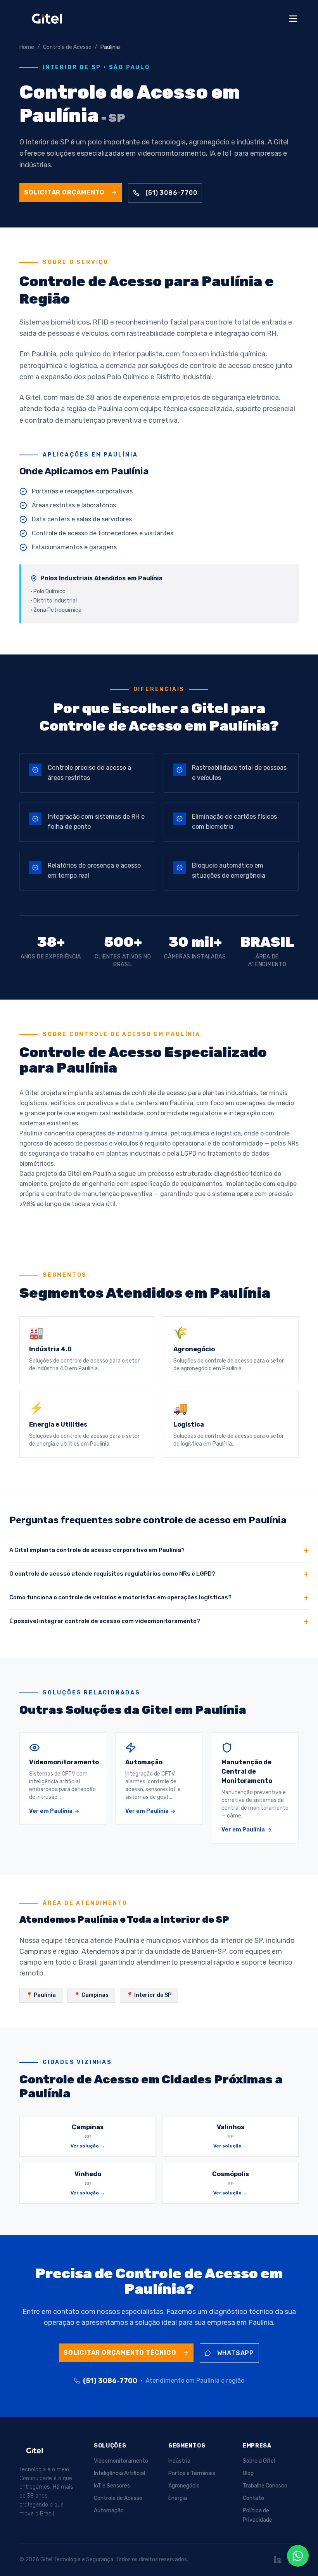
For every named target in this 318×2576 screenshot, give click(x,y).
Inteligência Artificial (119, 2473)
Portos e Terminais (192, 2473)
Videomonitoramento (121, 2461)
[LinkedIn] (278, 2560)
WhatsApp (236, 2353)
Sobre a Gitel (259, 2461)
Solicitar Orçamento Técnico (120, 2353)
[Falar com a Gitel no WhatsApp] (298, 2556)
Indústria (179, 2461)
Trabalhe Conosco (265, 2486)
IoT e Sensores (112, 2486)
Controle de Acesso (118, 2498)
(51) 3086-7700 (171, 193)
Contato (253, 2498)
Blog (248, 2473)
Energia (178, 2498)
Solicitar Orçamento (64, 192)
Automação (109, 2511)
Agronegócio (184, 2486)
